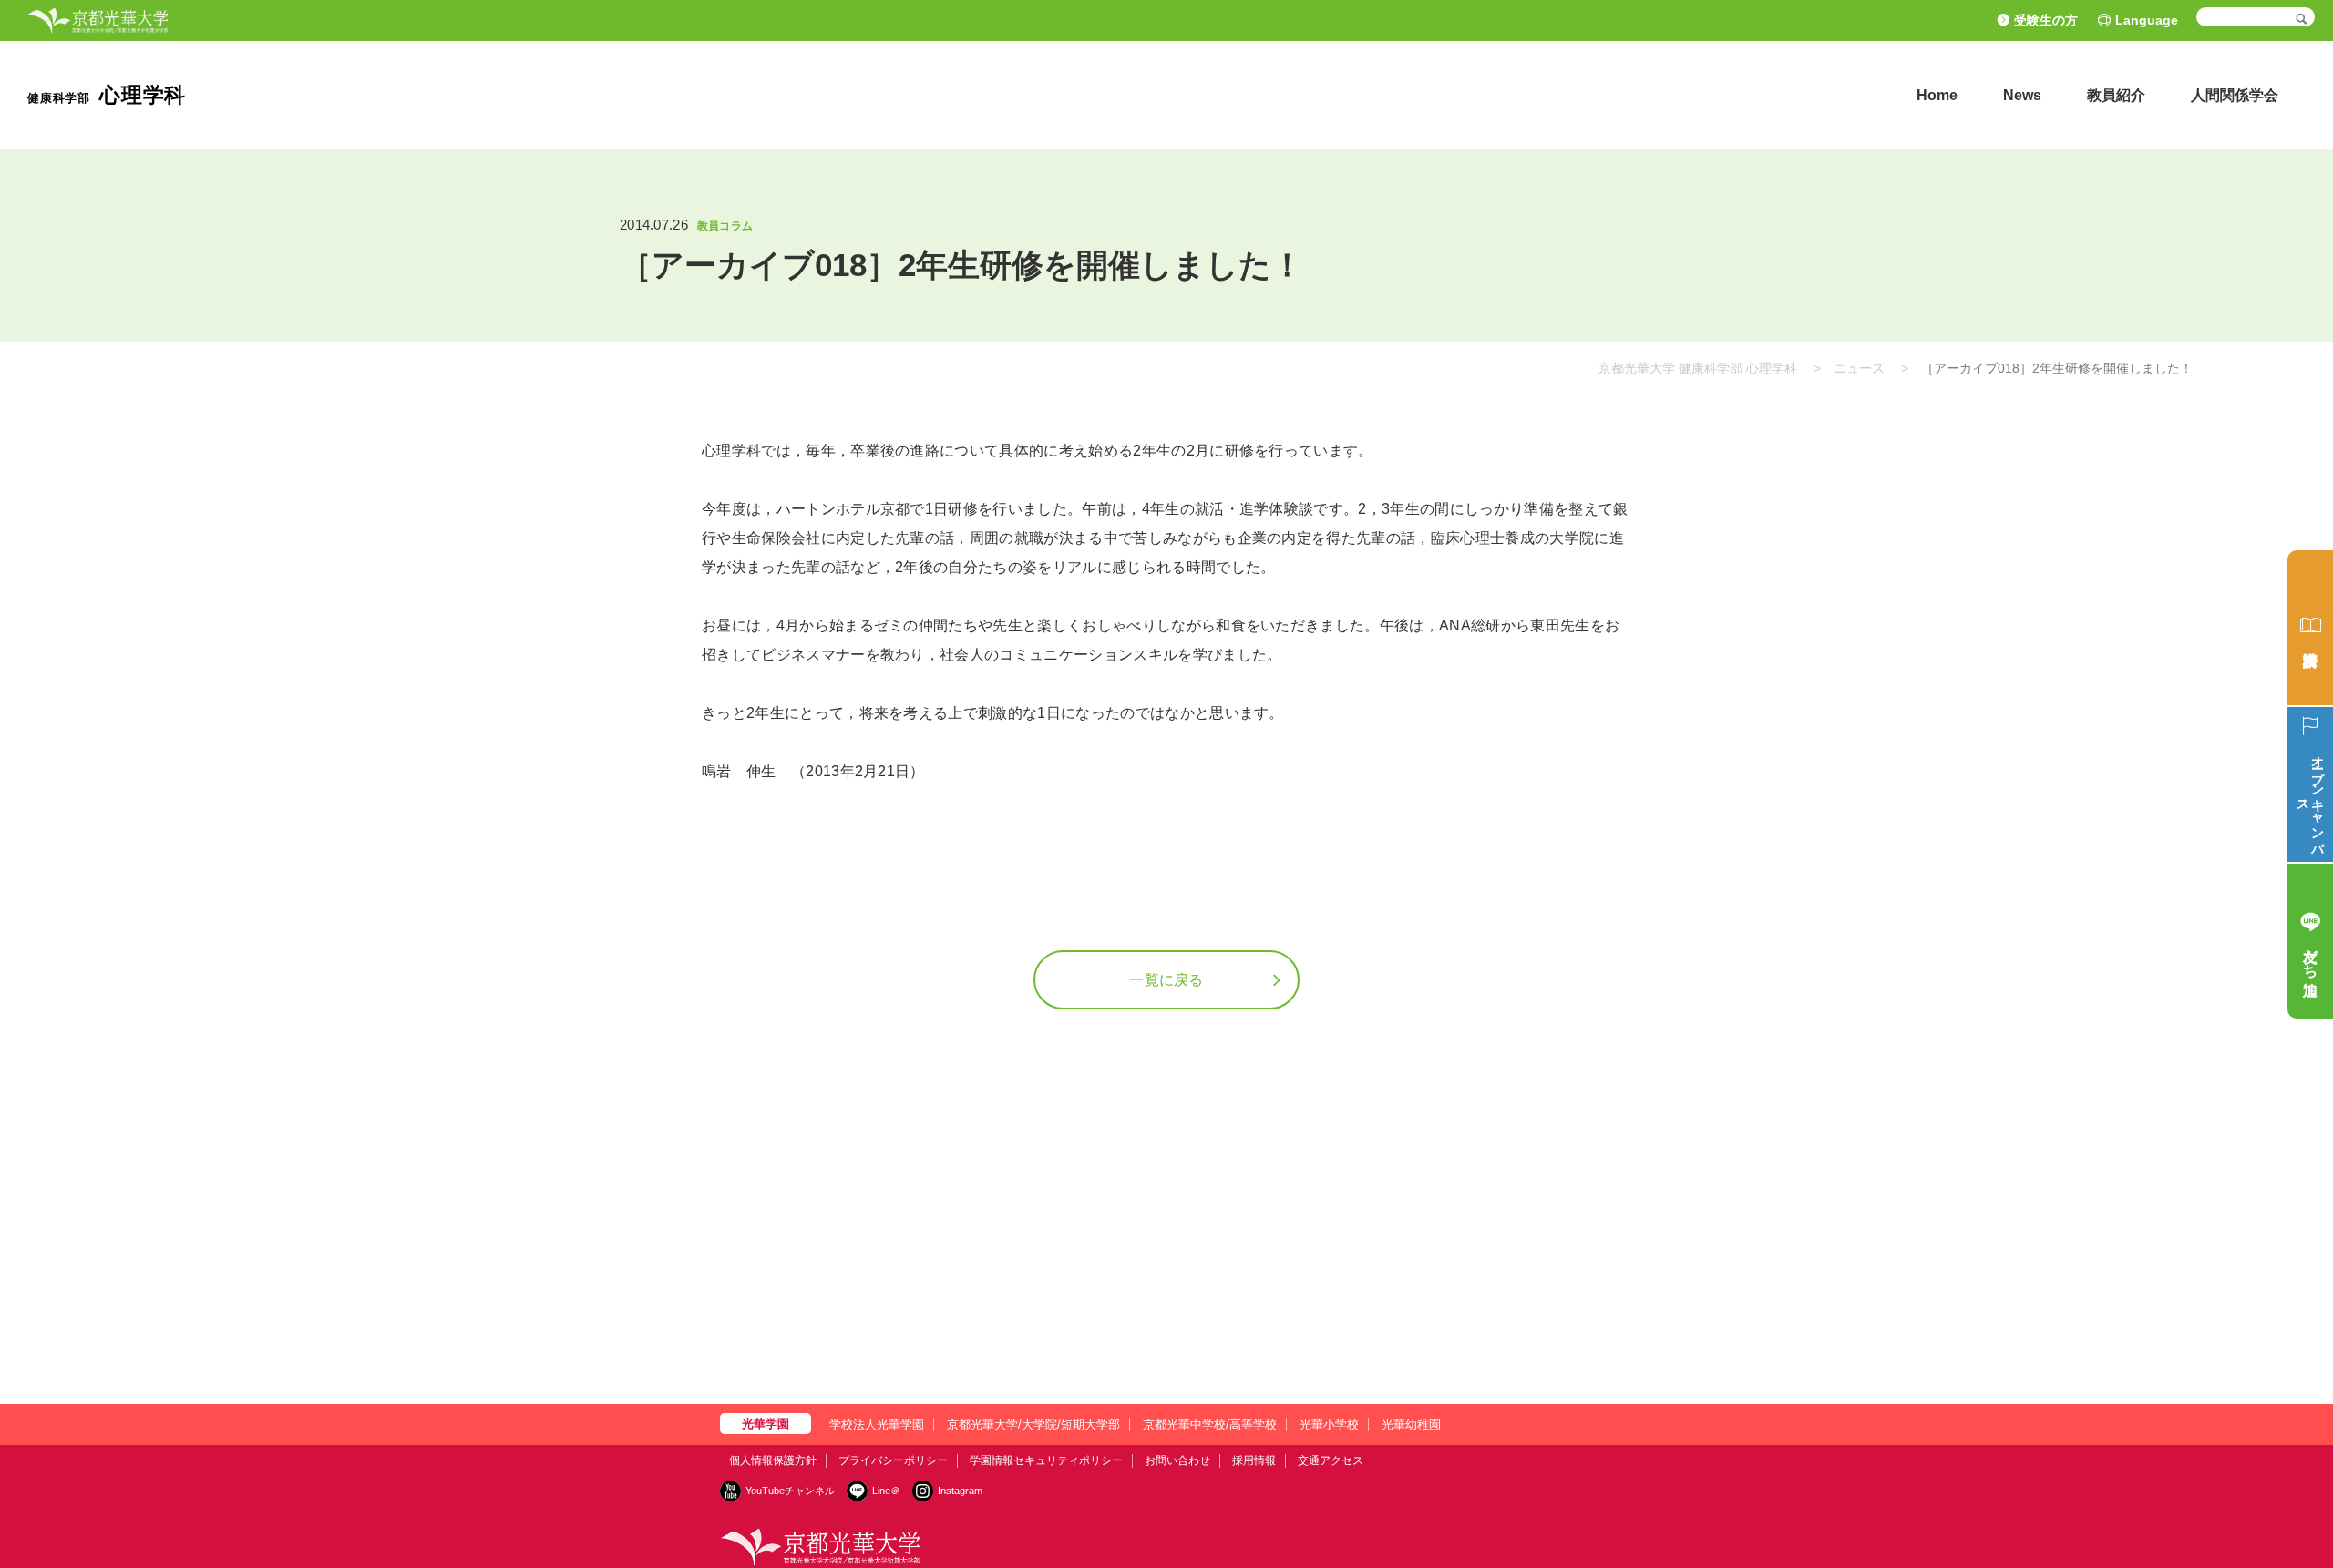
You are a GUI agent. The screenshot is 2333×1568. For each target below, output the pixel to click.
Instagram (960, 1491)
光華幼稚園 (1411, 1425)
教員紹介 (2116, 95)
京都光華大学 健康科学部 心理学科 (1698, 368)
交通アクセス (1331, 1460)
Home (1937, 95)
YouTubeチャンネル (790, 1491)
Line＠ (886, 1491)
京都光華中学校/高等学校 (1210, 1425)
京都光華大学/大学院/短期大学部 (1033, 1425)
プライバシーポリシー (893, 1460)
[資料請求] (2310, 628)
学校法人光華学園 (877, 1425)
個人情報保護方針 (773, 1460)
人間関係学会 (2235, 95)
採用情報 (1254, 1460)
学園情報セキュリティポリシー (1046, 1460)
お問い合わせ (1177, 1460)
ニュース (1859, 368)
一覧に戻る (1166, 980)
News (2022, 95)
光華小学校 (1329, 1425)
